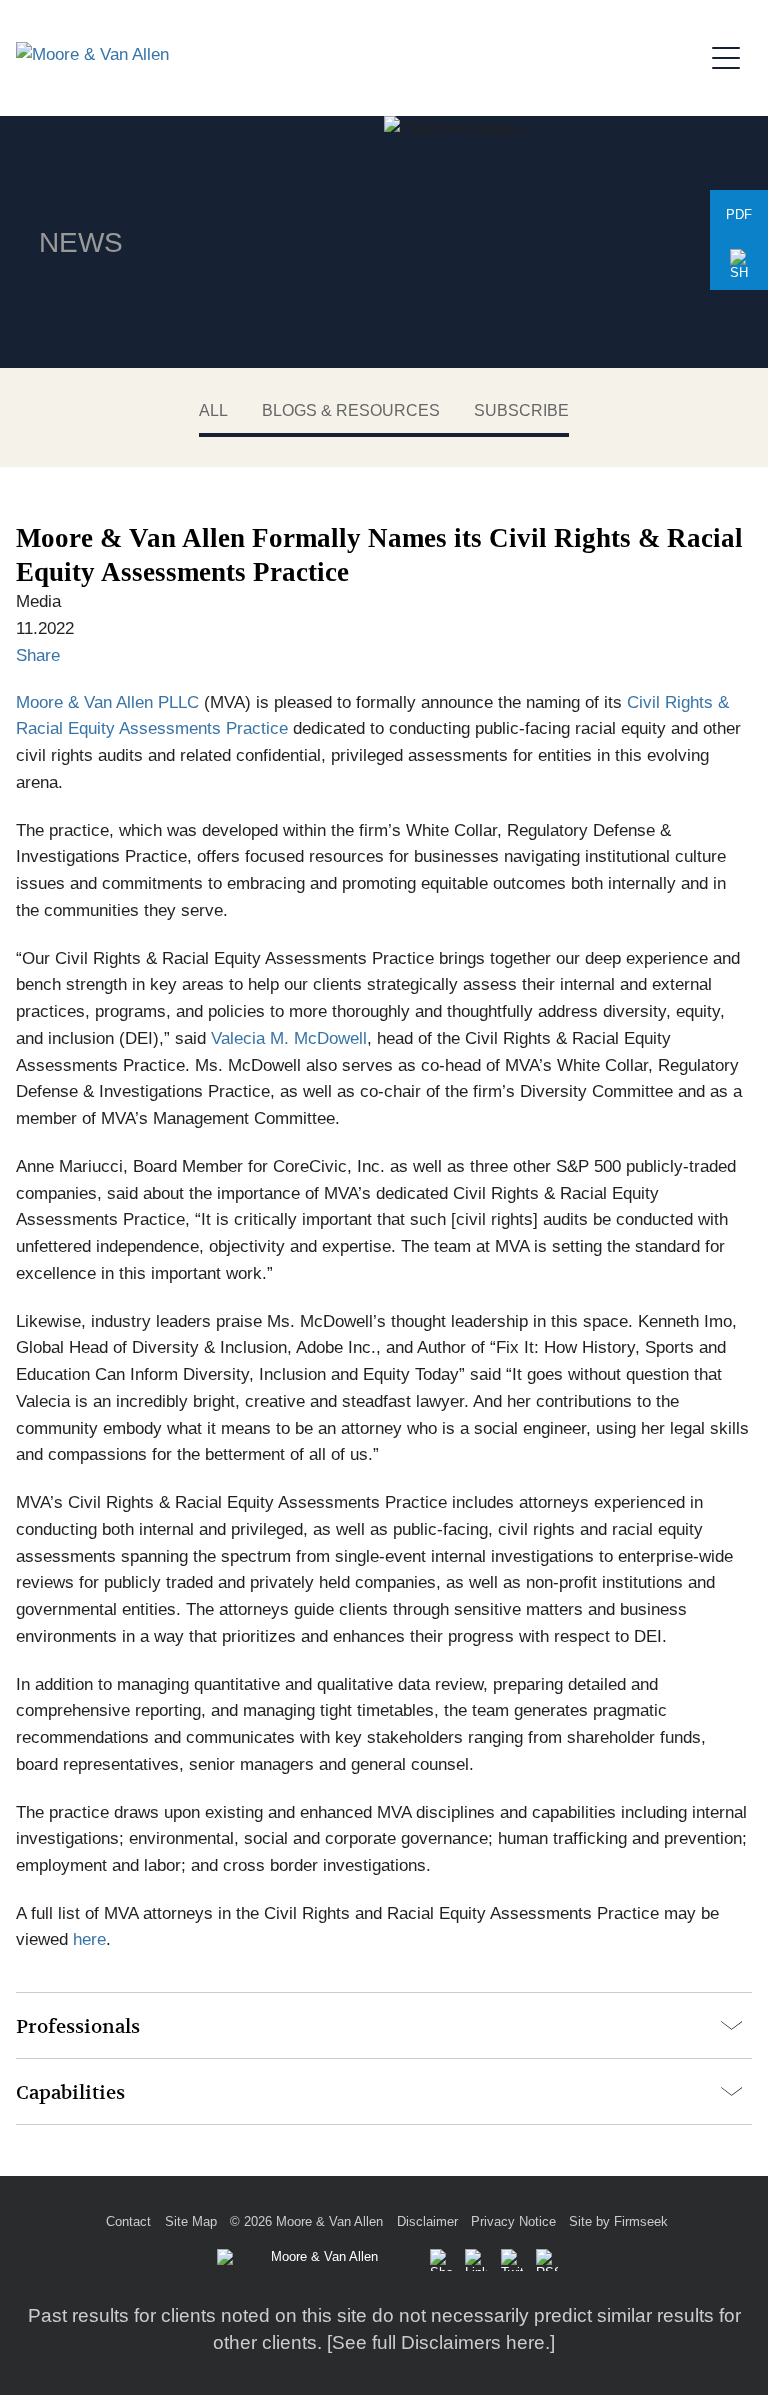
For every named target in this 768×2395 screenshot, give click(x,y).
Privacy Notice (513, 2221)
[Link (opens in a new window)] (476, 2260)
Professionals (78, 2026)
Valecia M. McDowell (289, 1038)
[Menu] (732, 55)
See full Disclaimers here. (441, 2342)
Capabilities (70, 2092)
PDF (739, 214)
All (213, 410)
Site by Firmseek (618, 2221)
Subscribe (521, 410)
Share (38, 655)
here (89, 1939)
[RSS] (547, 2260)
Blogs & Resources (351, 410)
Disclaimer (427, 2221)
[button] (739, 265)
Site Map (191, 2221)
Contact (128, 2221)
